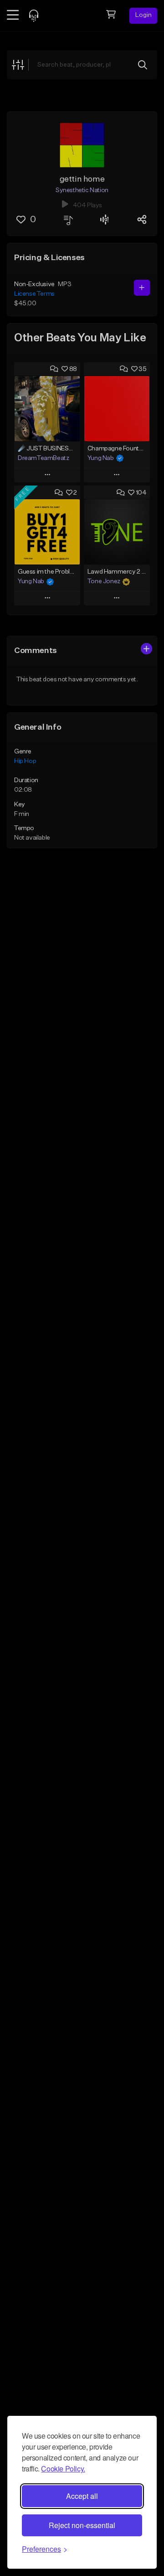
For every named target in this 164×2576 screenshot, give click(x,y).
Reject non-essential (82, 2525)
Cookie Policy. (63, 2469)
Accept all (82, 2496)
